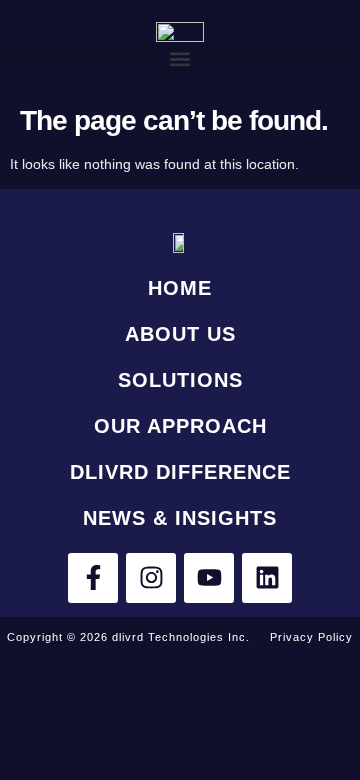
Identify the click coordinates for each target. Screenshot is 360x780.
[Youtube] (209, 578)
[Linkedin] (267, 578)
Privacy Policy (311, 637)
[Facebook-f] (93, 578)
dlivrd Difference (180, 472)
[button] (180, 58)
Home (180, 288)
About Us (180, 334)
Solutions (180, 380)
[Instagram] (151, 578)
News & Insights (180, 518)
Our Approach (180, 426)
